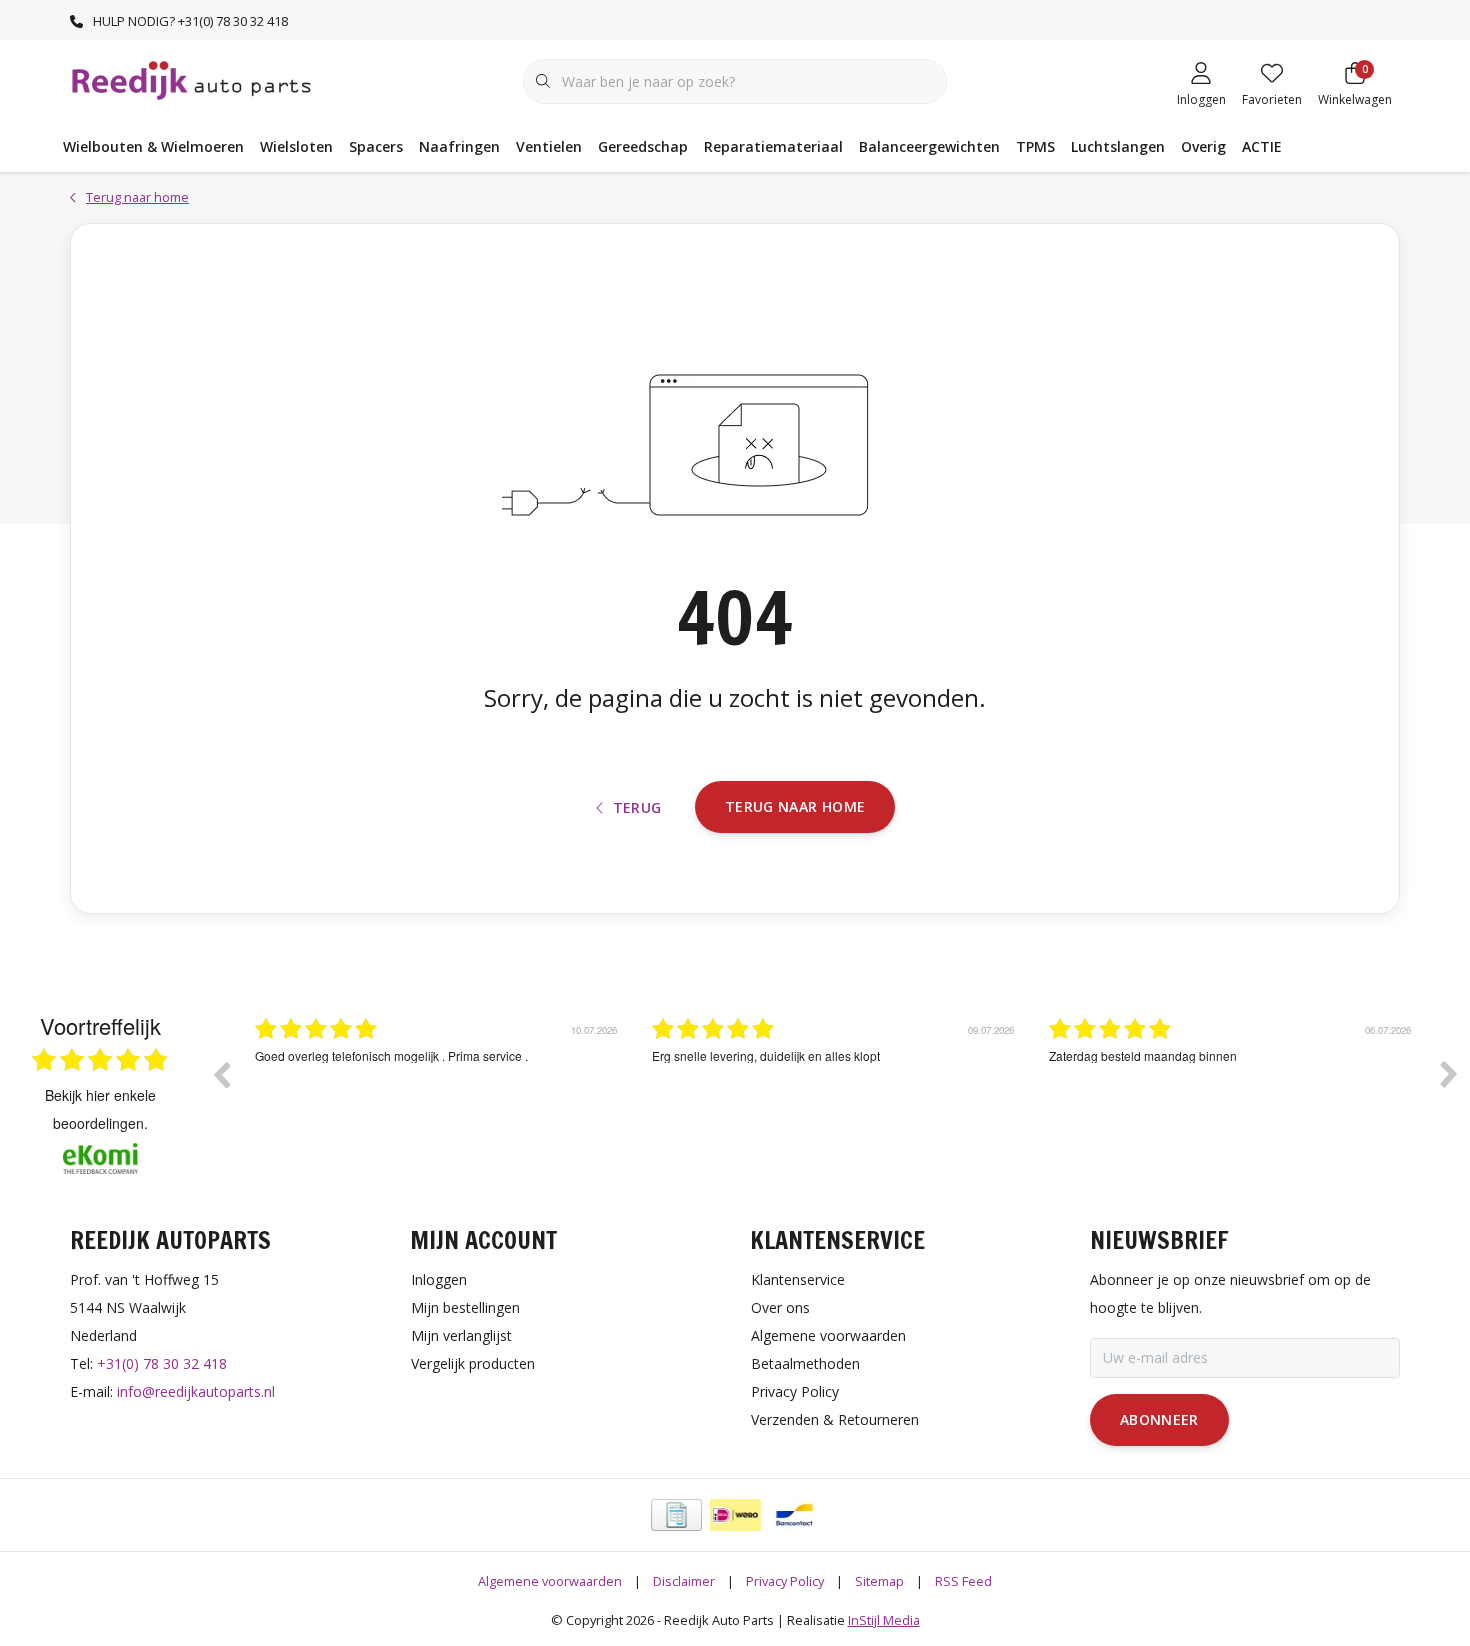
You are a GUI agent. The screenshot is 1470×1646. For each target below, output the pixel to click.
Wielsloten (296, 146)
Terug (637, 807)
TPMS (1035, 146)
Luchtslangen (1118, 146)
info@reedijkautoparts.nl (196, 1391)
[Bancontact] (794, 1515)
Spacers (376, 146)
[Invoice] (676, 1515)
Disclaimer (684, 1581)
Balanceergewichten (929, 146)
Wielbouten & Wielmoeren (153, 146)
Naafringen (459, 146)
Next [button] (1449, 1074)
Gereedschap (643, 146)
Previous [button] (221, 1074)
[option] (438, 1089)
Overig (1203, 146)
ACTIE (1262, 146)
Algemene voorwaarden (550, 1581)
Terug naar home (795, 806)
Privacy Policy (785, 1581)
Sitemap (879, 1581)
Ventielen (549, 146)
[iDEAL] (735, 1515)
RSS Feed (963, 1581)
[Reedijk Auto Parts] (192, 79)
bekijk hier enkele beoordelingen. (100, 1109)
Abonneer (1159, 1419)
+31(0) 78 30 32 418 (162, 1363)
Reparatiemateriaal (773, 146)
